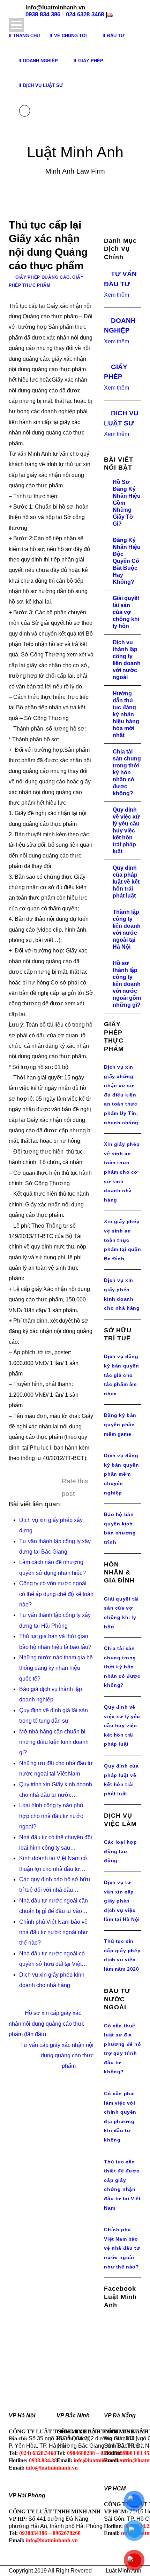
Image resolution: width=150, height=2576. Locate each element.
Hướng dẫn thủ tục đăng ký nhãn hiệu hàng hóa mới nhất (126, 714)
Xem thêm (117, 295)
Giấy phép (91, 61)
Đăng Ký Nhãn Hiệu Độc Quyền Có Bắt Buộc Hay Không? (127, 561)
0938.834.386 (43, 14)
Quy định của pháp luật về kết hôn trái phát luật (126, 882)
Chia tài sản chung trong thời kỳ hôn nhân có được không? (127, 772)
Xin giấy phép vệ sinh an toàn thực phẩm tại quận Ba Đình (122, 1240)
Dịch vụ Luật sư (43, 85)
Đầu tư (116, 36)
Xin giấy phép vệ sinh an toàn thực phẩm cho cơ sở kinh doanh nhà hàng (122, 1172)
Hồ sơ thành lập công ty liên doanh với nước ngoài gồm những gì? (127, 984)
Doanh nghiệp (40, 61)
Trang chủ (27, 36)
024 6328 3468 (85, 14)
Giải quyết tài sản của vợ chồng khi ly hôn (126, 612)
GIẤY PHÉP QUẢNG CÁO (43, 277)
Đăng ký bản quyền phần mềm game (120, 1424)
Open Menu (16, 25)
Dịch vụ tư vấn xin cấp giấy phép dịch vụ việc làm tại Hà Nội (122, 1901)
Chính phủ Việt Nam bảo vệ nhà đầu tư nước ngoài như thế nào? (122, 2248)
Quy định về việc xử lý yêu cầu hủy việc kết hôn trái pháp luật (126, 831)
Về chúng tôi (70, 36)
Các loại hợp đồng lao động (120, 1851)
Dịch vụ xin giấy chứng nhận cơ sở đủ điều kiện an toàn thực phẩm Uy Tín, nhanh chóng (121, 1095)
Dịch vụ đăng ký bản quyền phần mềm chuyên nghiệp (121, 1474)
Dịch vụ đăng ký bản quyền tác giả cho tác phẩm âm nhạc (121, 1375)
